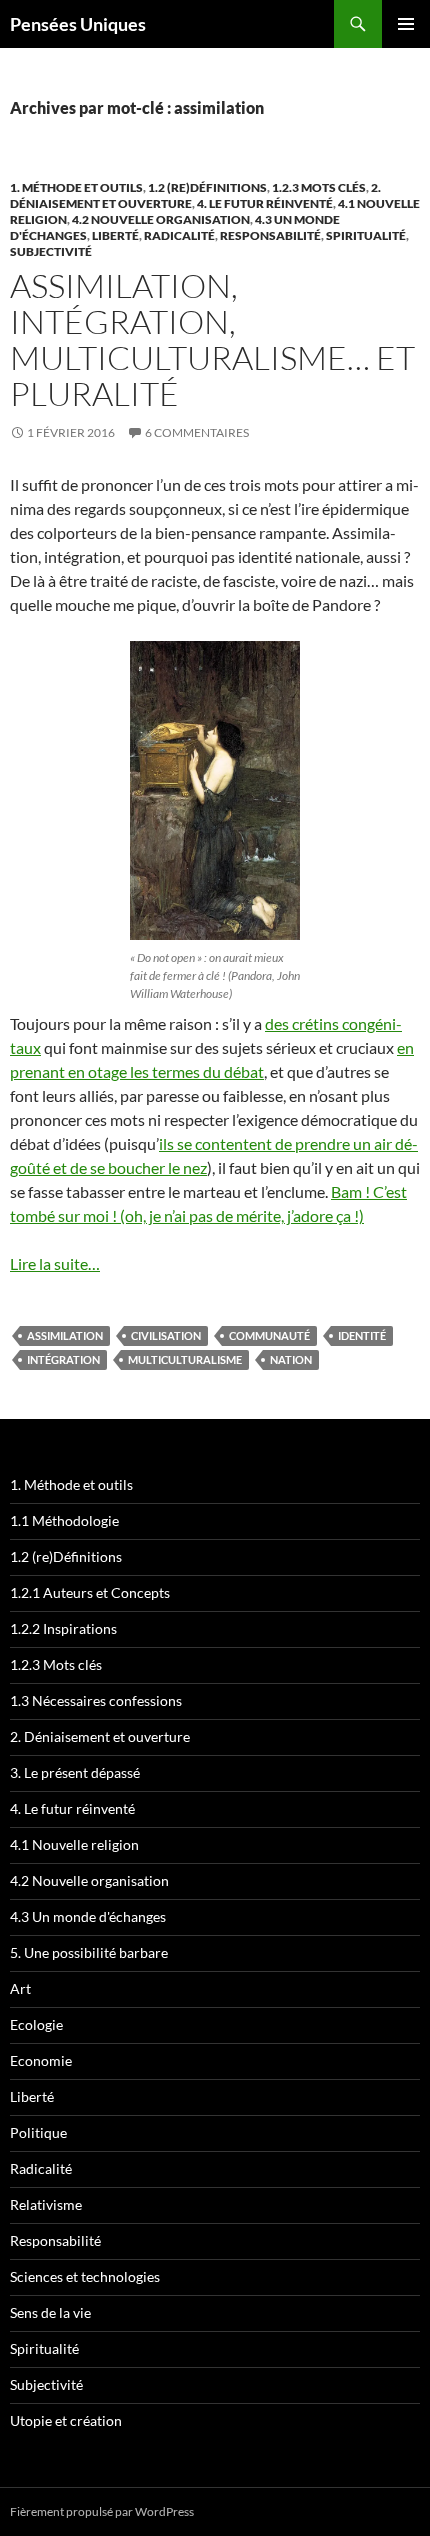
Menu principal (406, 24)
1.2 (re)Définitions (207, 187)
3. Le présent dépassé (75, 1772)
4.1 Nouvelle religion (74, 1844)
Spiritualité (366, 235)
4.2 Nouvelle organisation (161, 219)
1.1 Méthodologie (64, 1520)
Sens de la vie (50, 2312)
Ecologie (36, 2024)
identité (362, 1335)
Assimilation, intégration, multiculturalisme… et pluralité (212, 339)
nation (291, 1359)
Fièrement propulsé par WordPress (102, 2511)
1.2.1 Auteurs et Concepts (90, 1592)
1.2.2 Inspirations (63, 1628)
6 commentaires (197, 432)
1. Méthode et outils (76, 187)
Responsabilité (270, 235)
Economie (41, 2060)
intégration (63, 1359)
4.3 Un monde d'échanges (88, 1916)
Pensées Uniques (78, 24)
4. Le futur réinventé (265, 203)
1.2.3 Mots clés (319, 187)
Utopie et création (66, 2420)
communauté (269, 1335)
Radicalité (179, 235)
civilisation (166, 1335)
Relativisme (46, 2204)
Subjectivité (51, 251)
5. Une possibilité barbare (89, 1952)
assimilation (65, 1335)
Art (20, 1988)
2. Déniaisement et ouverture (100, 1736)
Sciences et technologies (85, 2276)
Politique (38, 2132)
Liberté (115, 235)
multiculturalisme (185, 1359)
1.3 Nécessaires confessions (96, 1700)
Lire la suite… (55, 1263)
